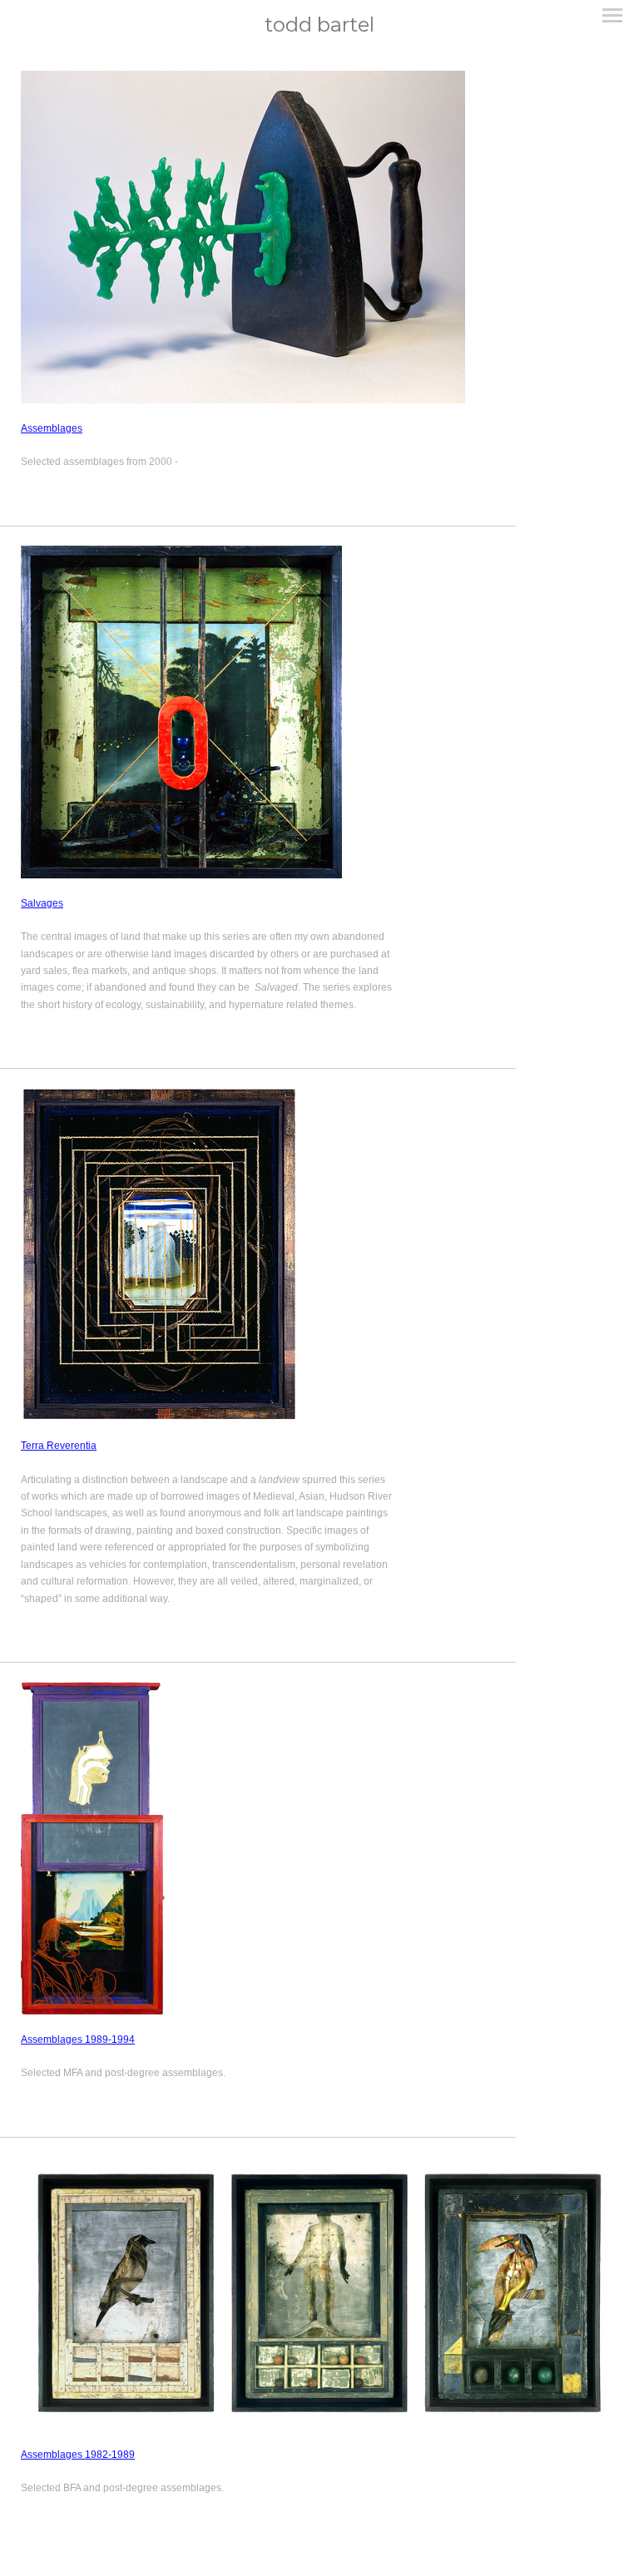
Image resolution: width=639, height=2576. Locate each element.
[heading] (319, 25)
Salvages (42, 903)
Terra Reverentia (59, 1446)
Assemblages (52, 428)
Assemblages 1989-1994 (78, 2040)
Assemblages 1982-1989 (78, 2455)
